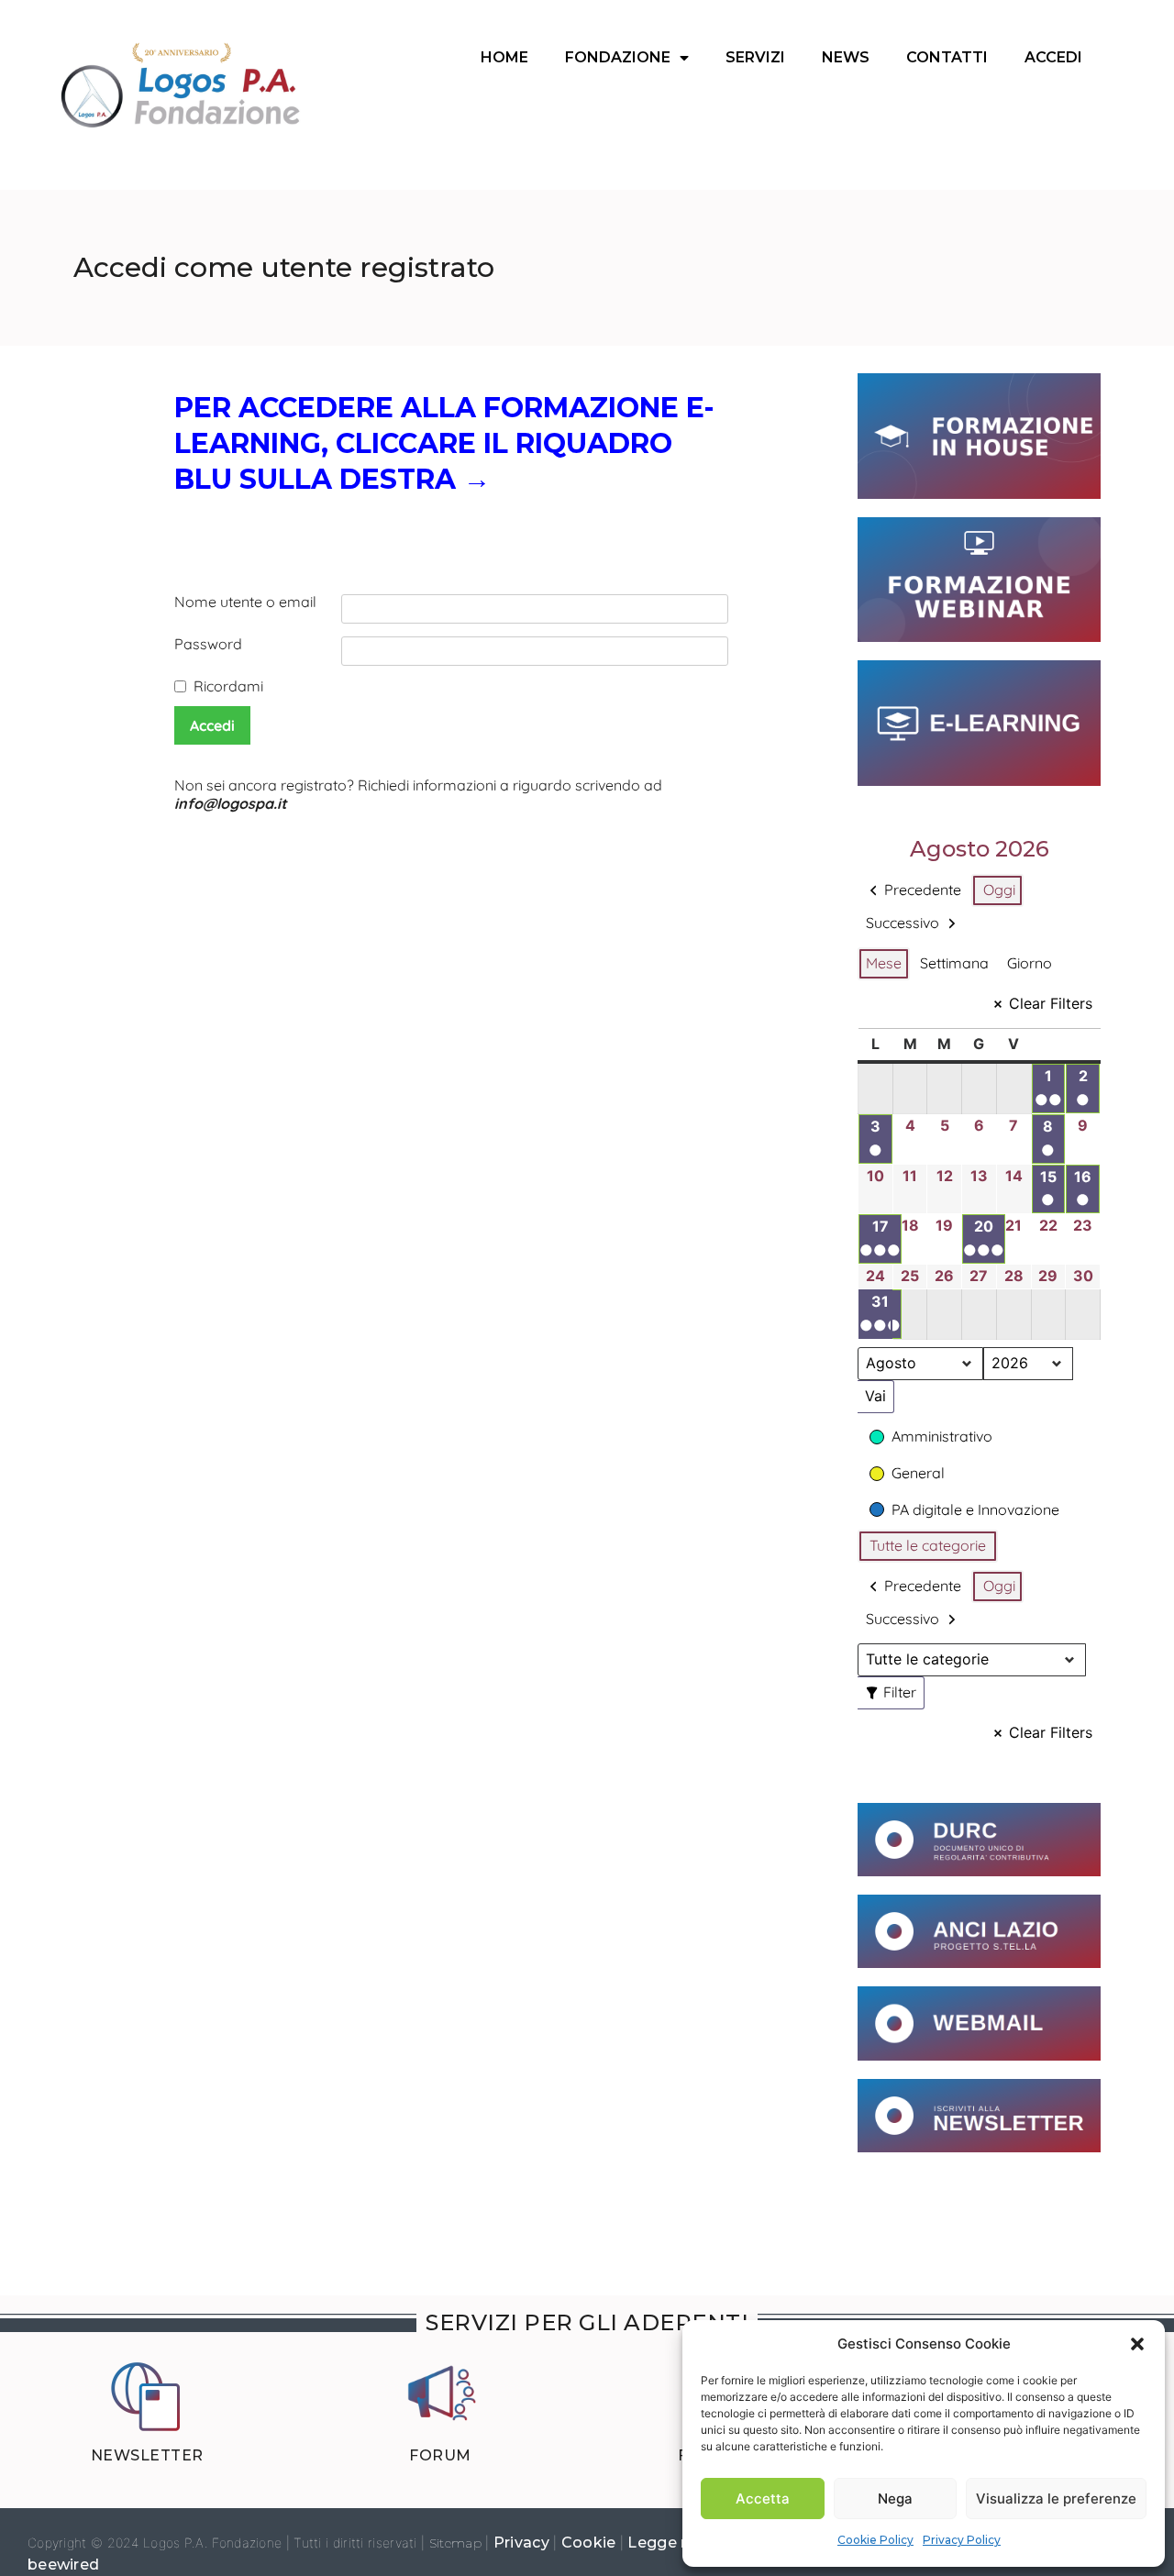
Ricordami (228, 686)
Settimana (954, 963)
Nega (895, 2499)
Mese (884, 963)
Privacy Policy (962, 2540)
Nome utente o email (245, 602)
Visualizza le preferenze (1056, 2499)
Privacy (523, 2543)
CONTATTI (947, 57)
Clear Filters (1051, 1003)
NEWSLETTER (147, 2455)
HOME (504, 57)
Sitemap (455, 2543)
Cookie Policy (875, 2540)
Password (208, 644)
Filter (894, 1689)
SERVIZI (755, 57)
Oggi (999, 890)
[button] (1137, 2344)
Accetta (763, 2499)
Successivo (903, 923)
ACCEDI (1053, 57)
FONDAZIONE (618, 57)
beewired (63, 2565)
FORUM (440, 2455)
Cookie (591, 2543)
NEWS (846, 57)
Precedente (923, 890)
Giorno (1030, 963)
